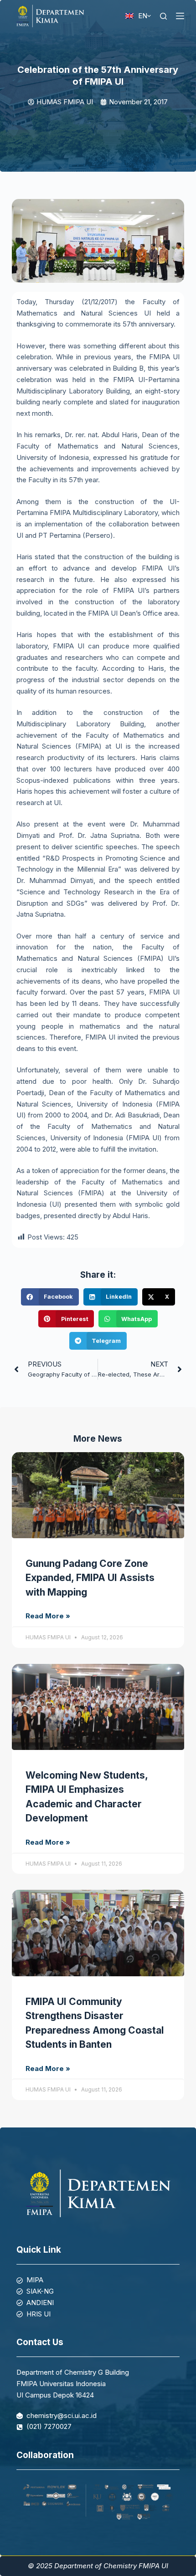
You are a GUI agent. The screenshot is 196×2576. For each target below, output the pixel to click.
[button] (50, 1297)
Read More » (48, 1616)
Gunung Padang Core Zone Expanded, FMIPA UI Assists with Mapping (90, 1578)
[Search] (163, 16)
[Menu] (180, 16)
